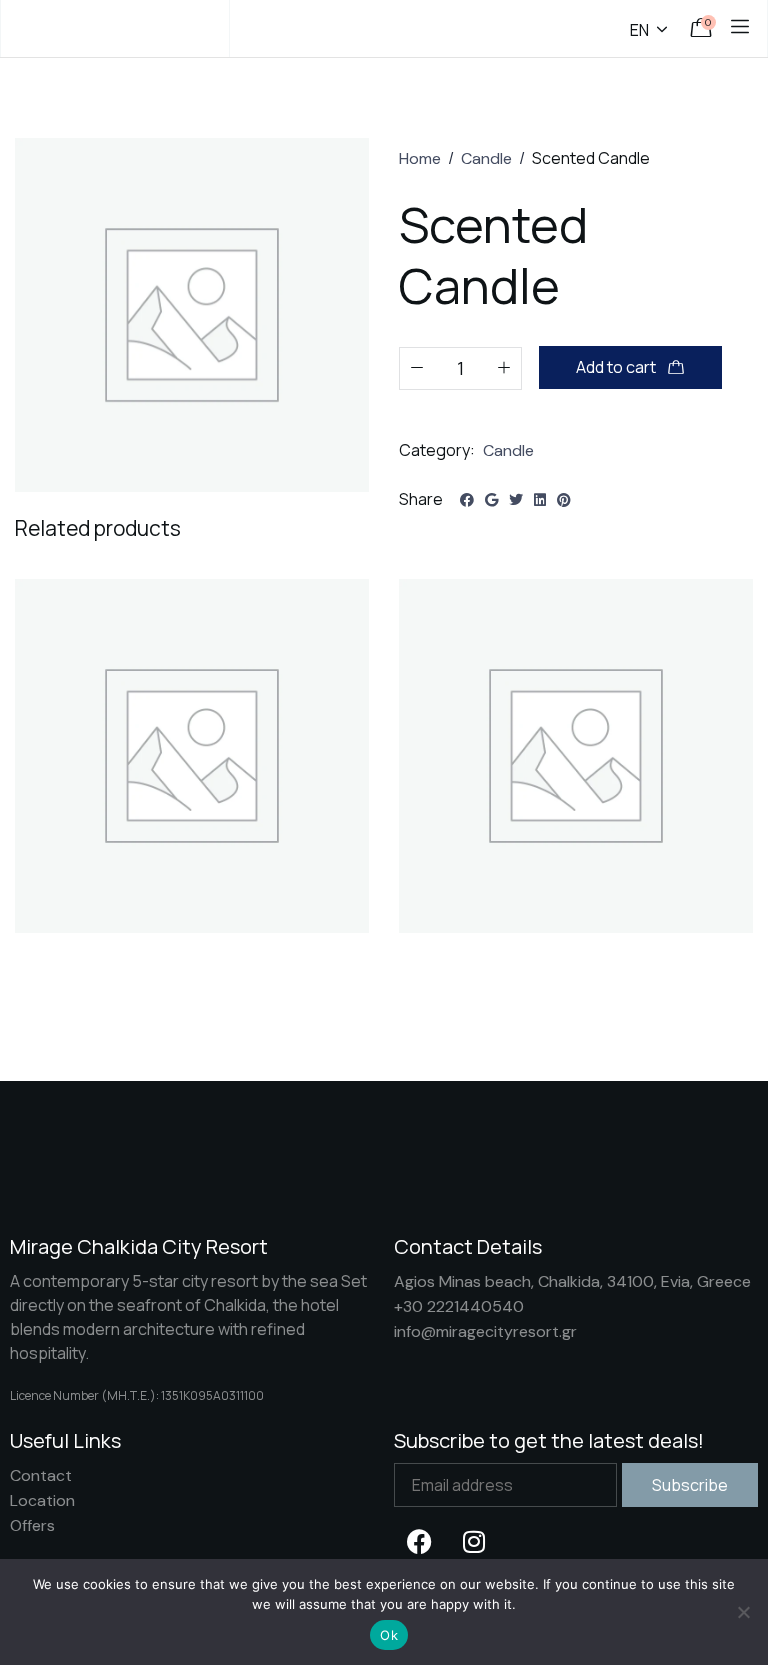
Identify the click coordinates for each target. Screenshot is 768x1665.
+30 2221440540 (459, 1306)
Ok (389, 1635)
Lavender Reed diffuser (110, 959)
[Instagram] (474, 1542)
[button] (192, 789)
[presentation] (43, 803)
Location (42, 1500)
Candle (486, 158)
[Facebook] (419, 1542)
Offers (32, 1525)
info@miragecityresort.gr (485, 1331)
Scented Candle (465, 959)
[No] (743, 1612)
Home (420, 158)
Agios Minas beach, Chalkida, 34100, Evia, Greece (572, 1281)
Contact (41, 1475)
